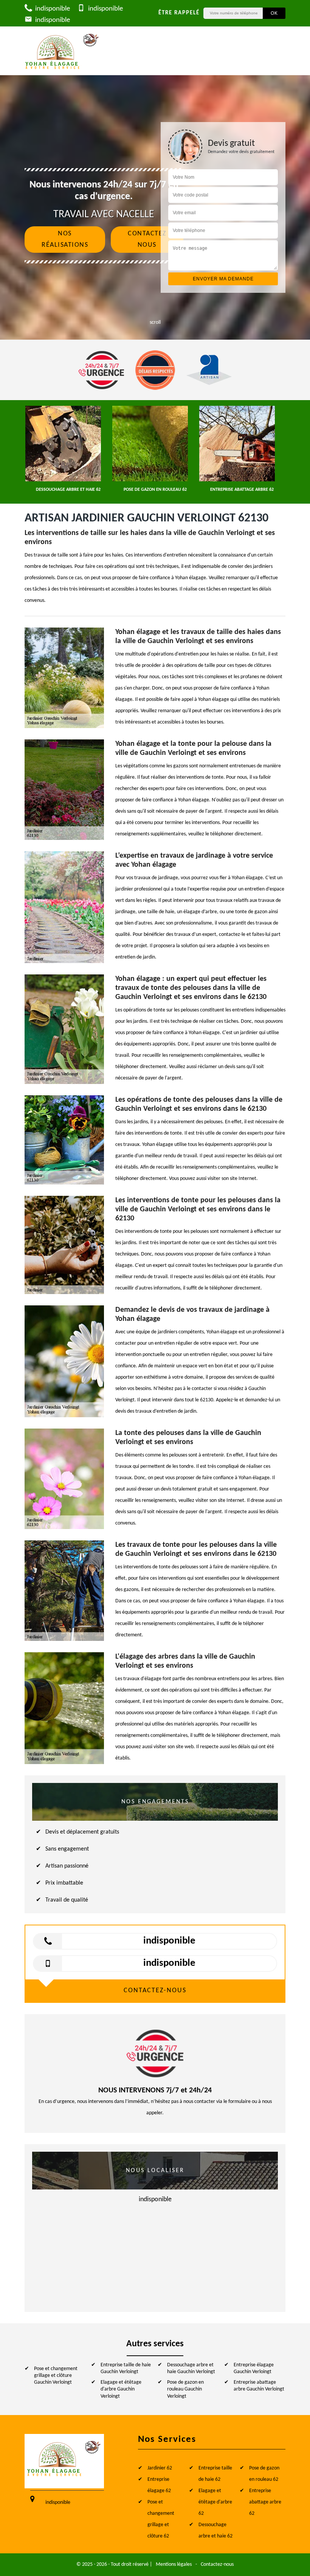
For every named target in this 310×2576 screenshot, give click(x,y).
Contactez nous (147, 239)
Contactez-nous (217, 2564)
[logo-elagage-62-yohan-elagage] (62, 51)
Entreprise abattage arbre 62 (265, 2502)
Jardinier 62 (160, 2468)
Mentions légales (174, 2564)
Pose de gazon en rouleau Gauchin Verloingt (185, 2389)
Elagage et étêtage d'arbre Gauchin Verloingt (121, 2389)
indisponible (52, 9)
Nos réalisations (65, 239)
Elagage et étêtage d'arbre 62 (215, 2502)
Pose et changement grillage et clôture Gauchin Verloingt (56, 2376)
